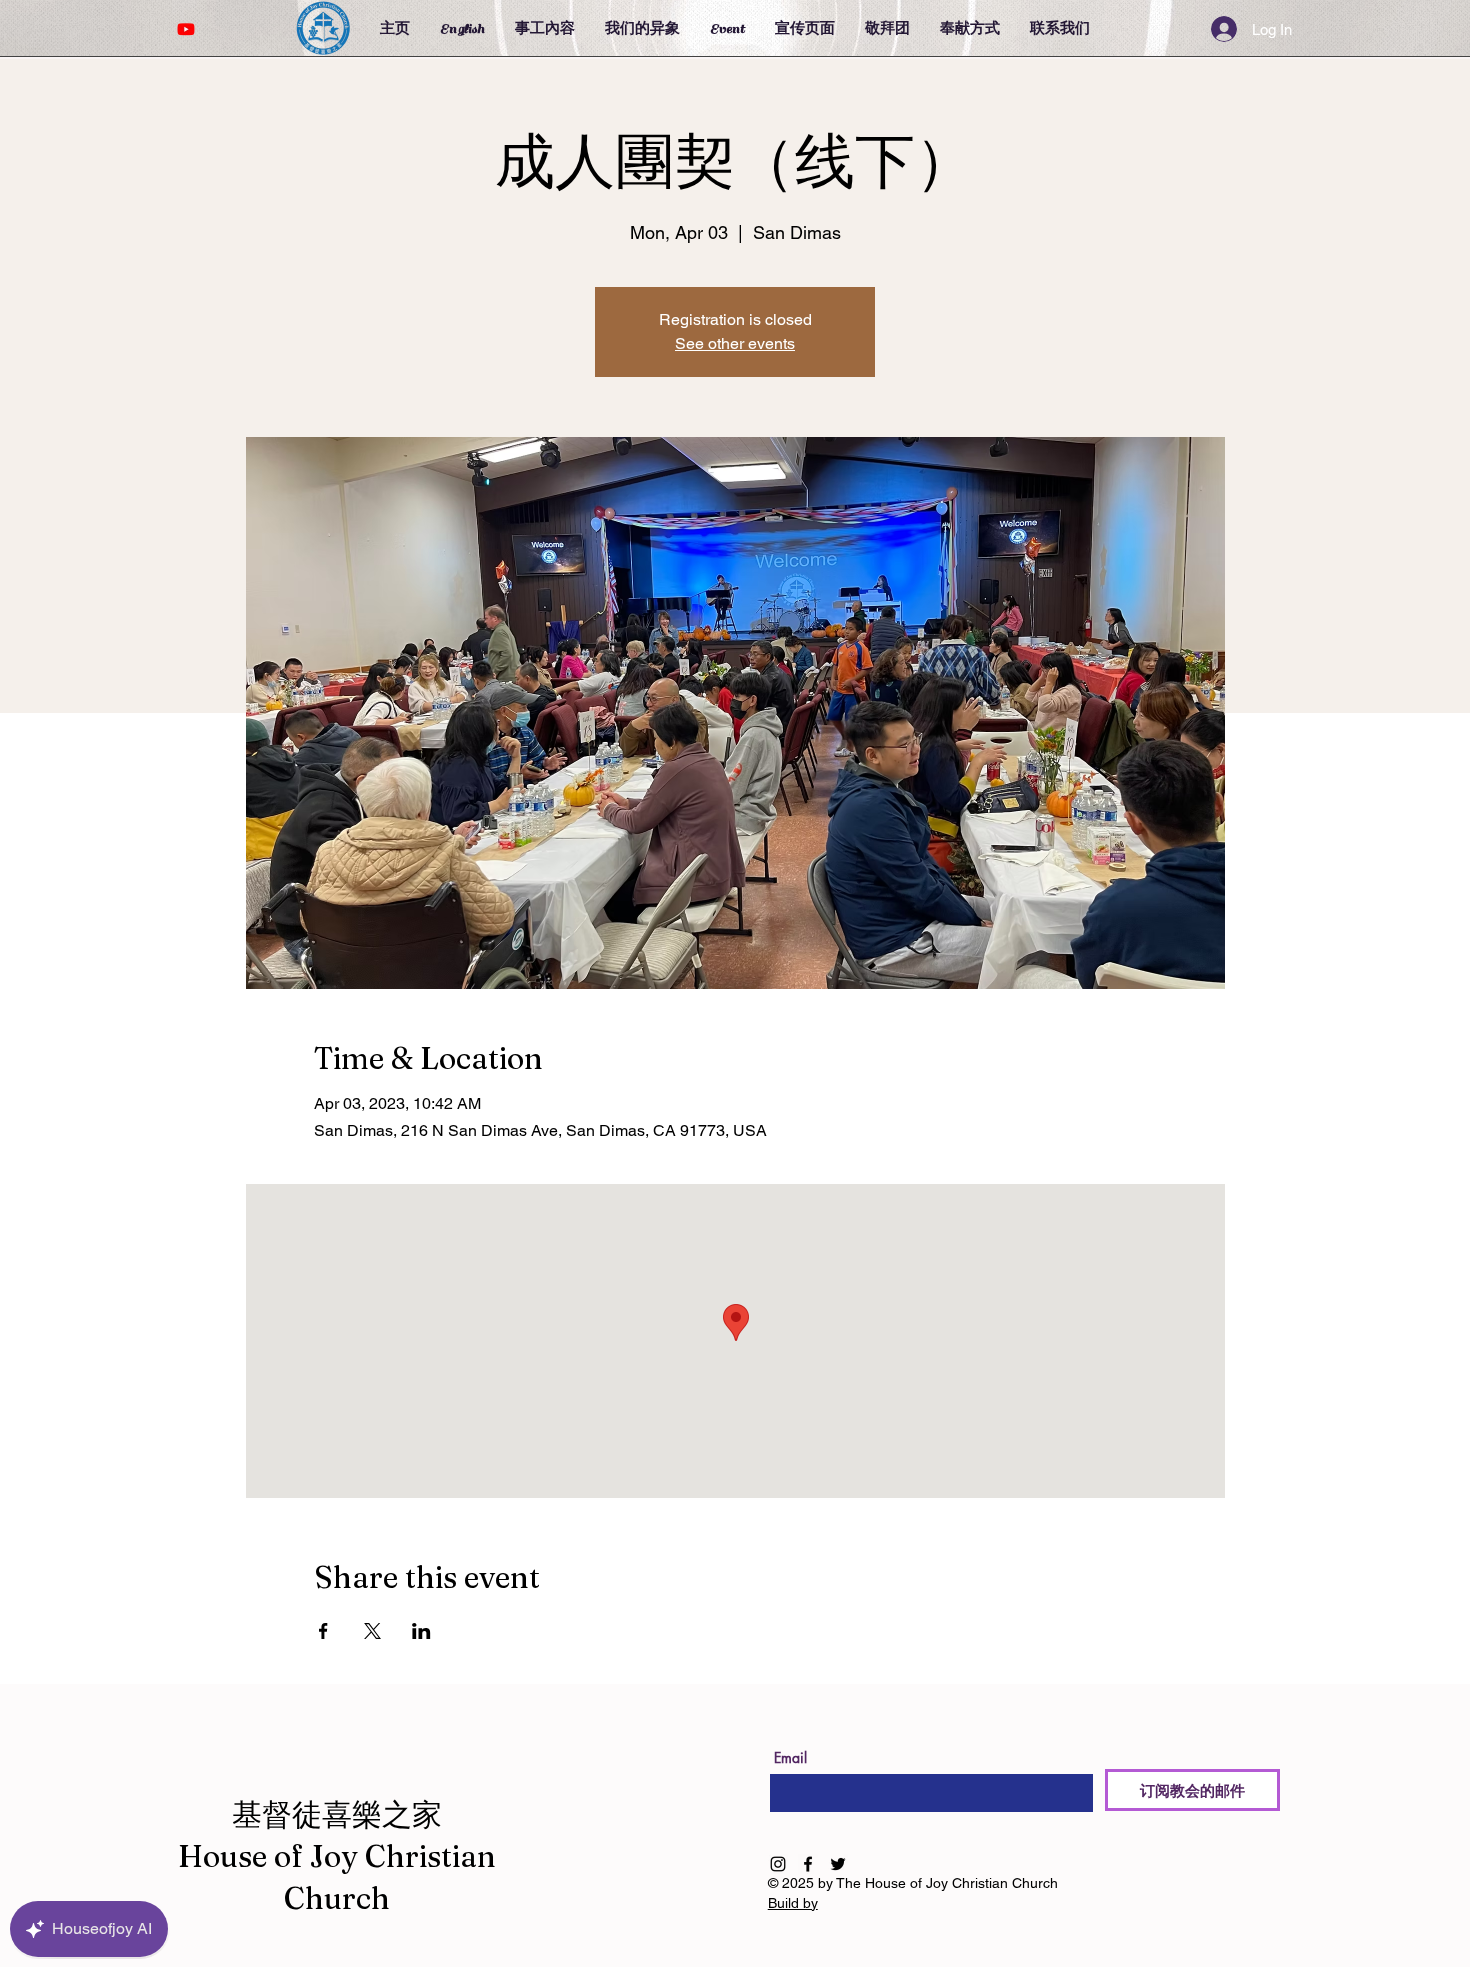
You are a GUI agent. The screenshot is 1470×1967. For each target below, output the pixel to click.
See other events (735, 343)
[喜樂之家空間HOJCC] (186, 29)
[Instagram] (778, 1864)
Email (790, 1758)
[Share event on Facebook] (323, 1631)
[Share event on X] (372, 1631)
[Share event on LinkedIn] (421, 1631)
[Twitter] (838, 1864)
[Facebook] (808, 1864)
